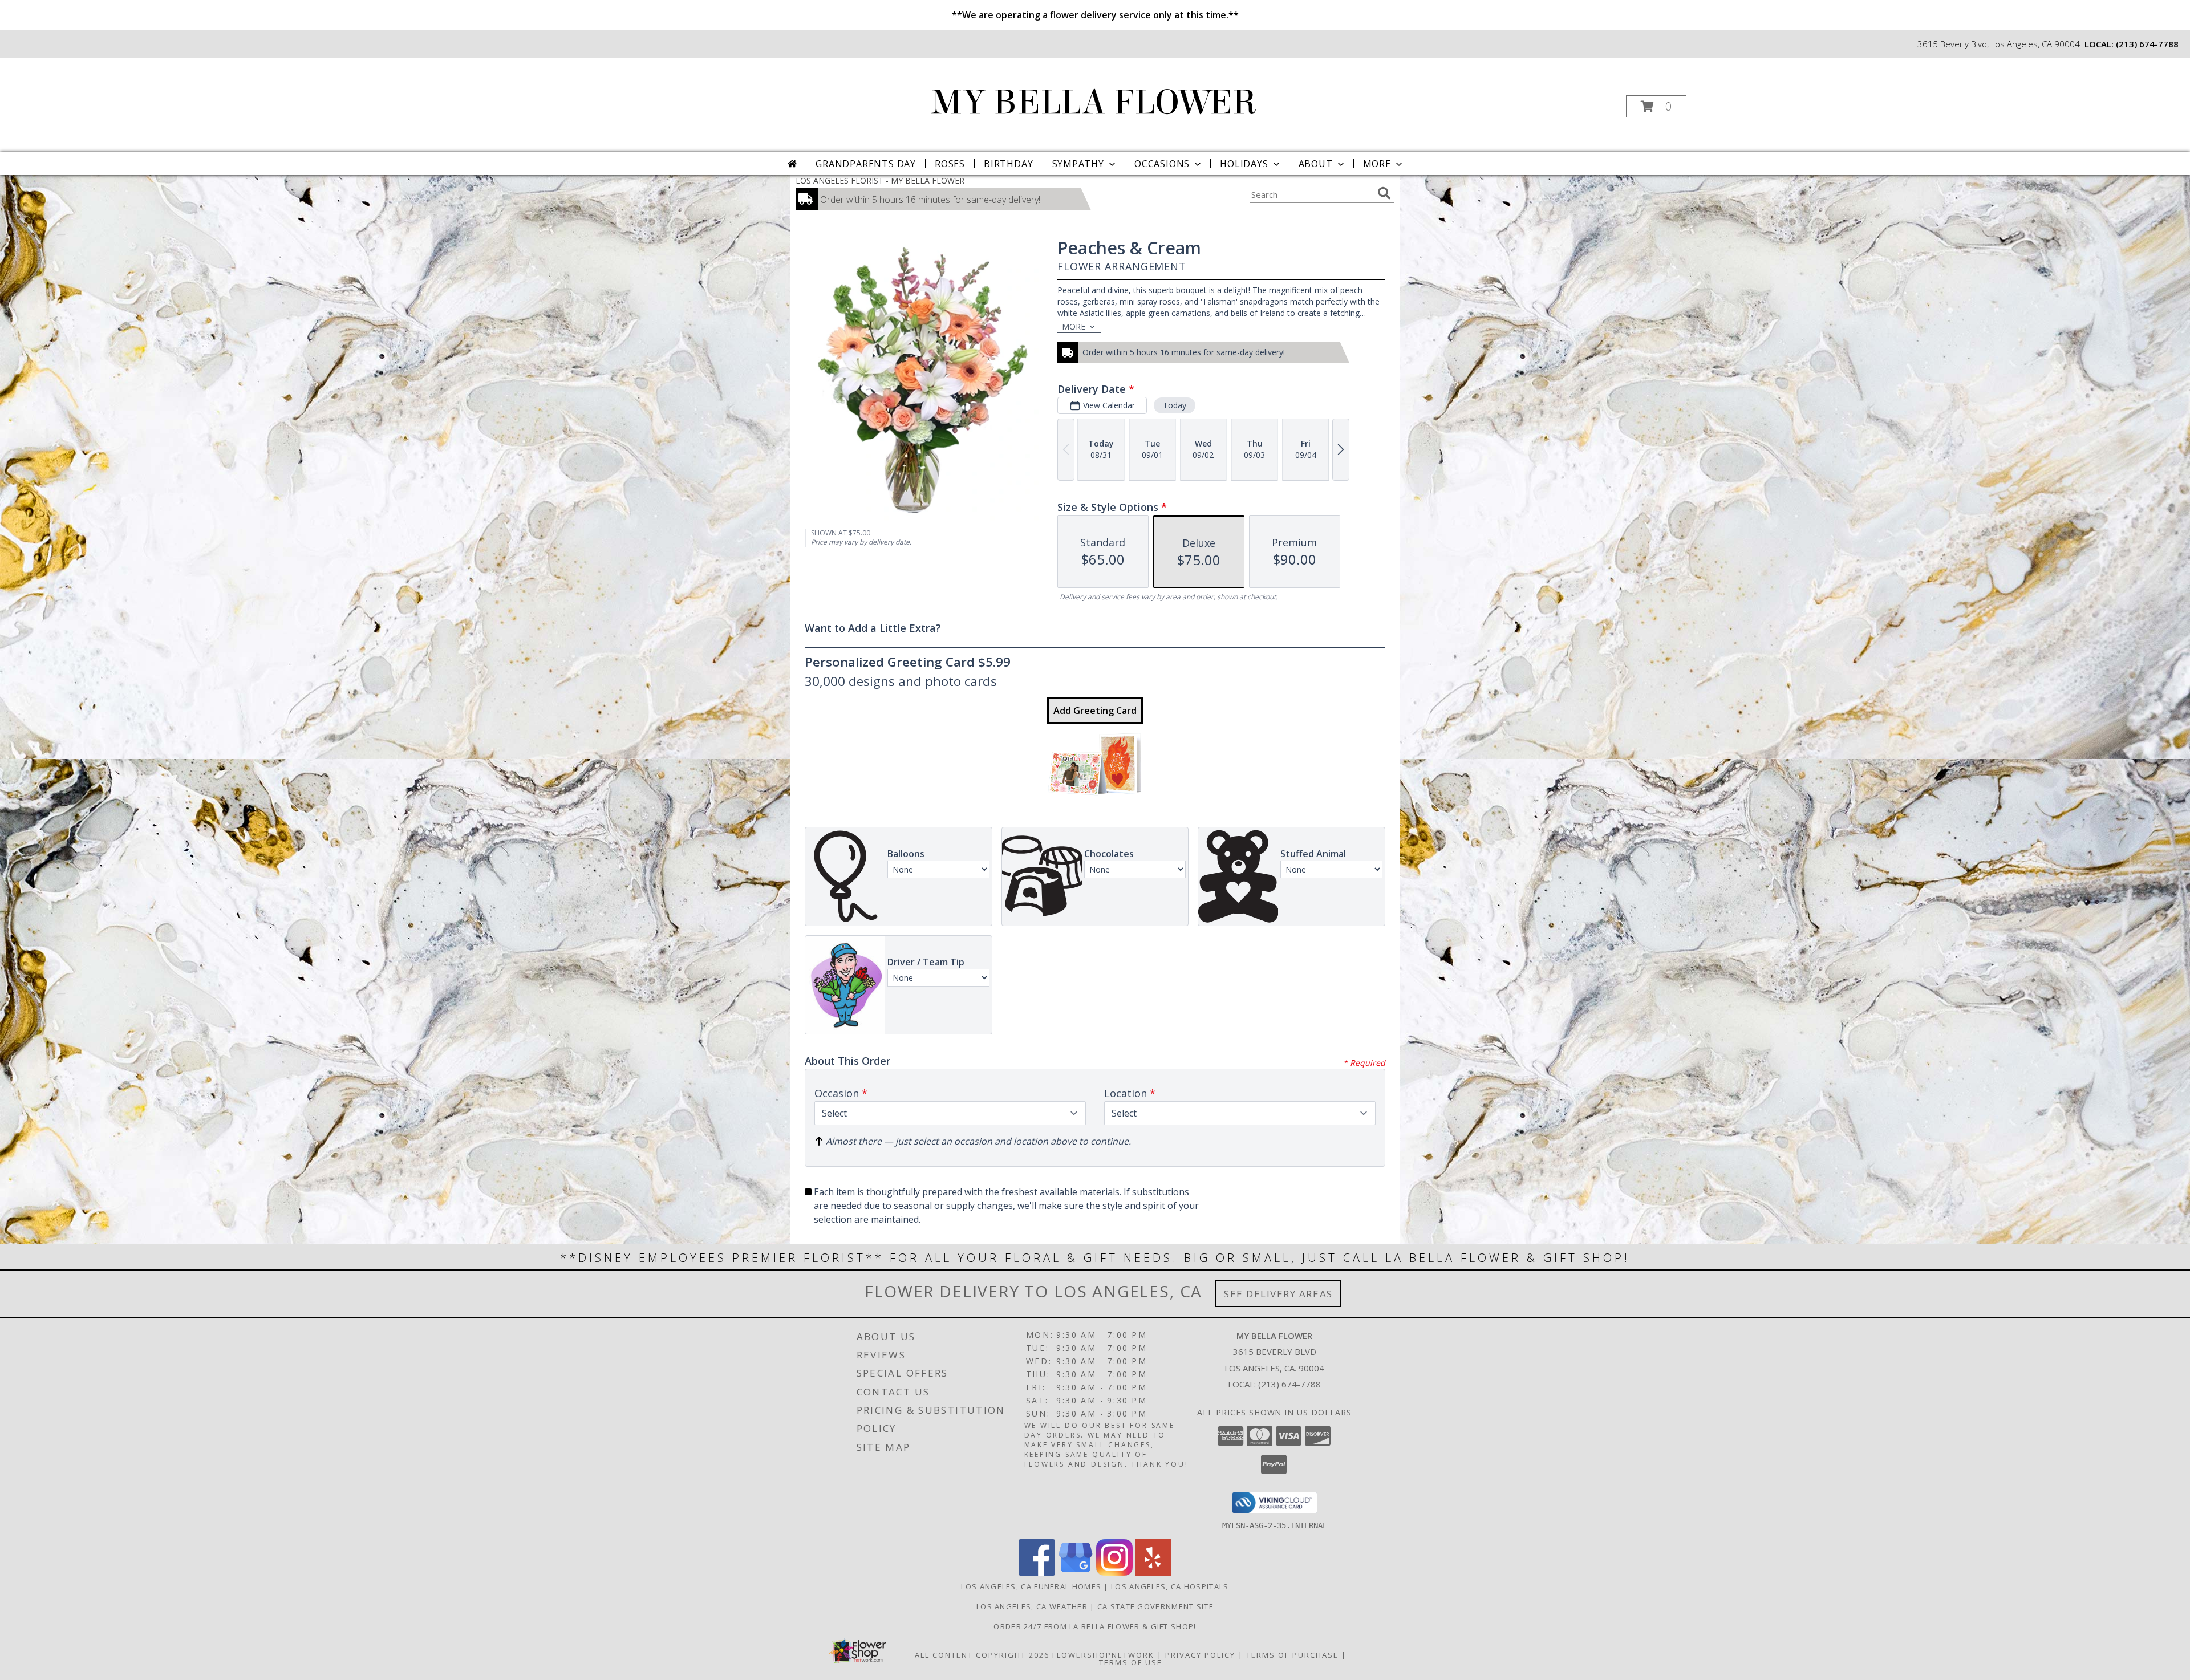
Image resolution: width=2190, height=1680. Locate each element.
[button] (1656, 106)
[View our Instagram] (1114, 1573)
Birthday (1008, 164)
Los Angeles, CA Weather (1032, 1606)
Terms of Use (1131, 1662)
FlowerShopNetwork (1103, 1655)
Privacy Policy (1200, 1655)
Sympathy (1078, 164)
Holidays (1244, 164)
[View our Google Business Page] (1076, 1573)
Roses (950, 164)
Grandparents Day (866, 164)
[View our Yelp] (1153, 1573)
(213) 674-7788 (2147, 44)
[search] (1384, 193)
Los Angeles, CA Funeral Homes (1031, 1586)
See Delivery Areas (1278, 1294)
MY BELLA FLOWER (1094, 102)
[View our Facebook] (1037, 1573)
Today (1175, 405)
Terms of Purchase (1292, 1655)
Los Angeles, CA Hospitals (1170, 1586)
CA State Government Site (1155, 1606)
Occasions (1162, 164)
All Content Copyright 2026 (982, 1655)
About (1316, 164)
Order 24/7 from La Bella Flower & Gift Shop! (1095, 1626)
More (1377, 164)
